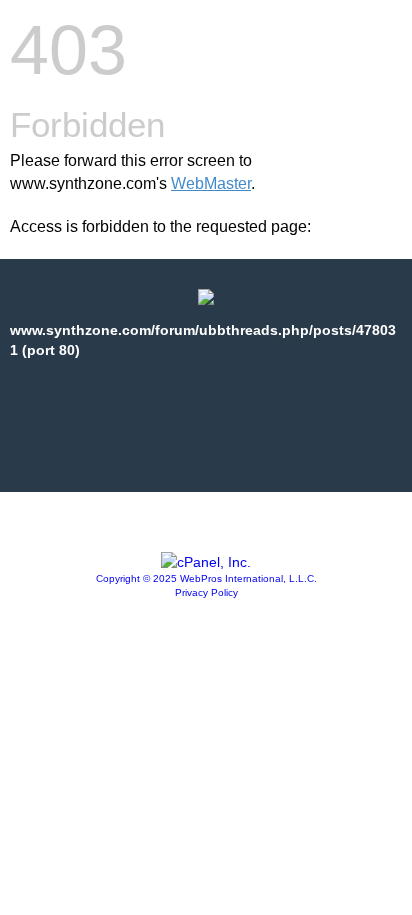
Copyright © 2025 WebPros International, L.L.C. (206, 578)
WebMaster (211, 183)
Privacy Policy (206, 592)
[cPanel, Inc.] (206, 562)
